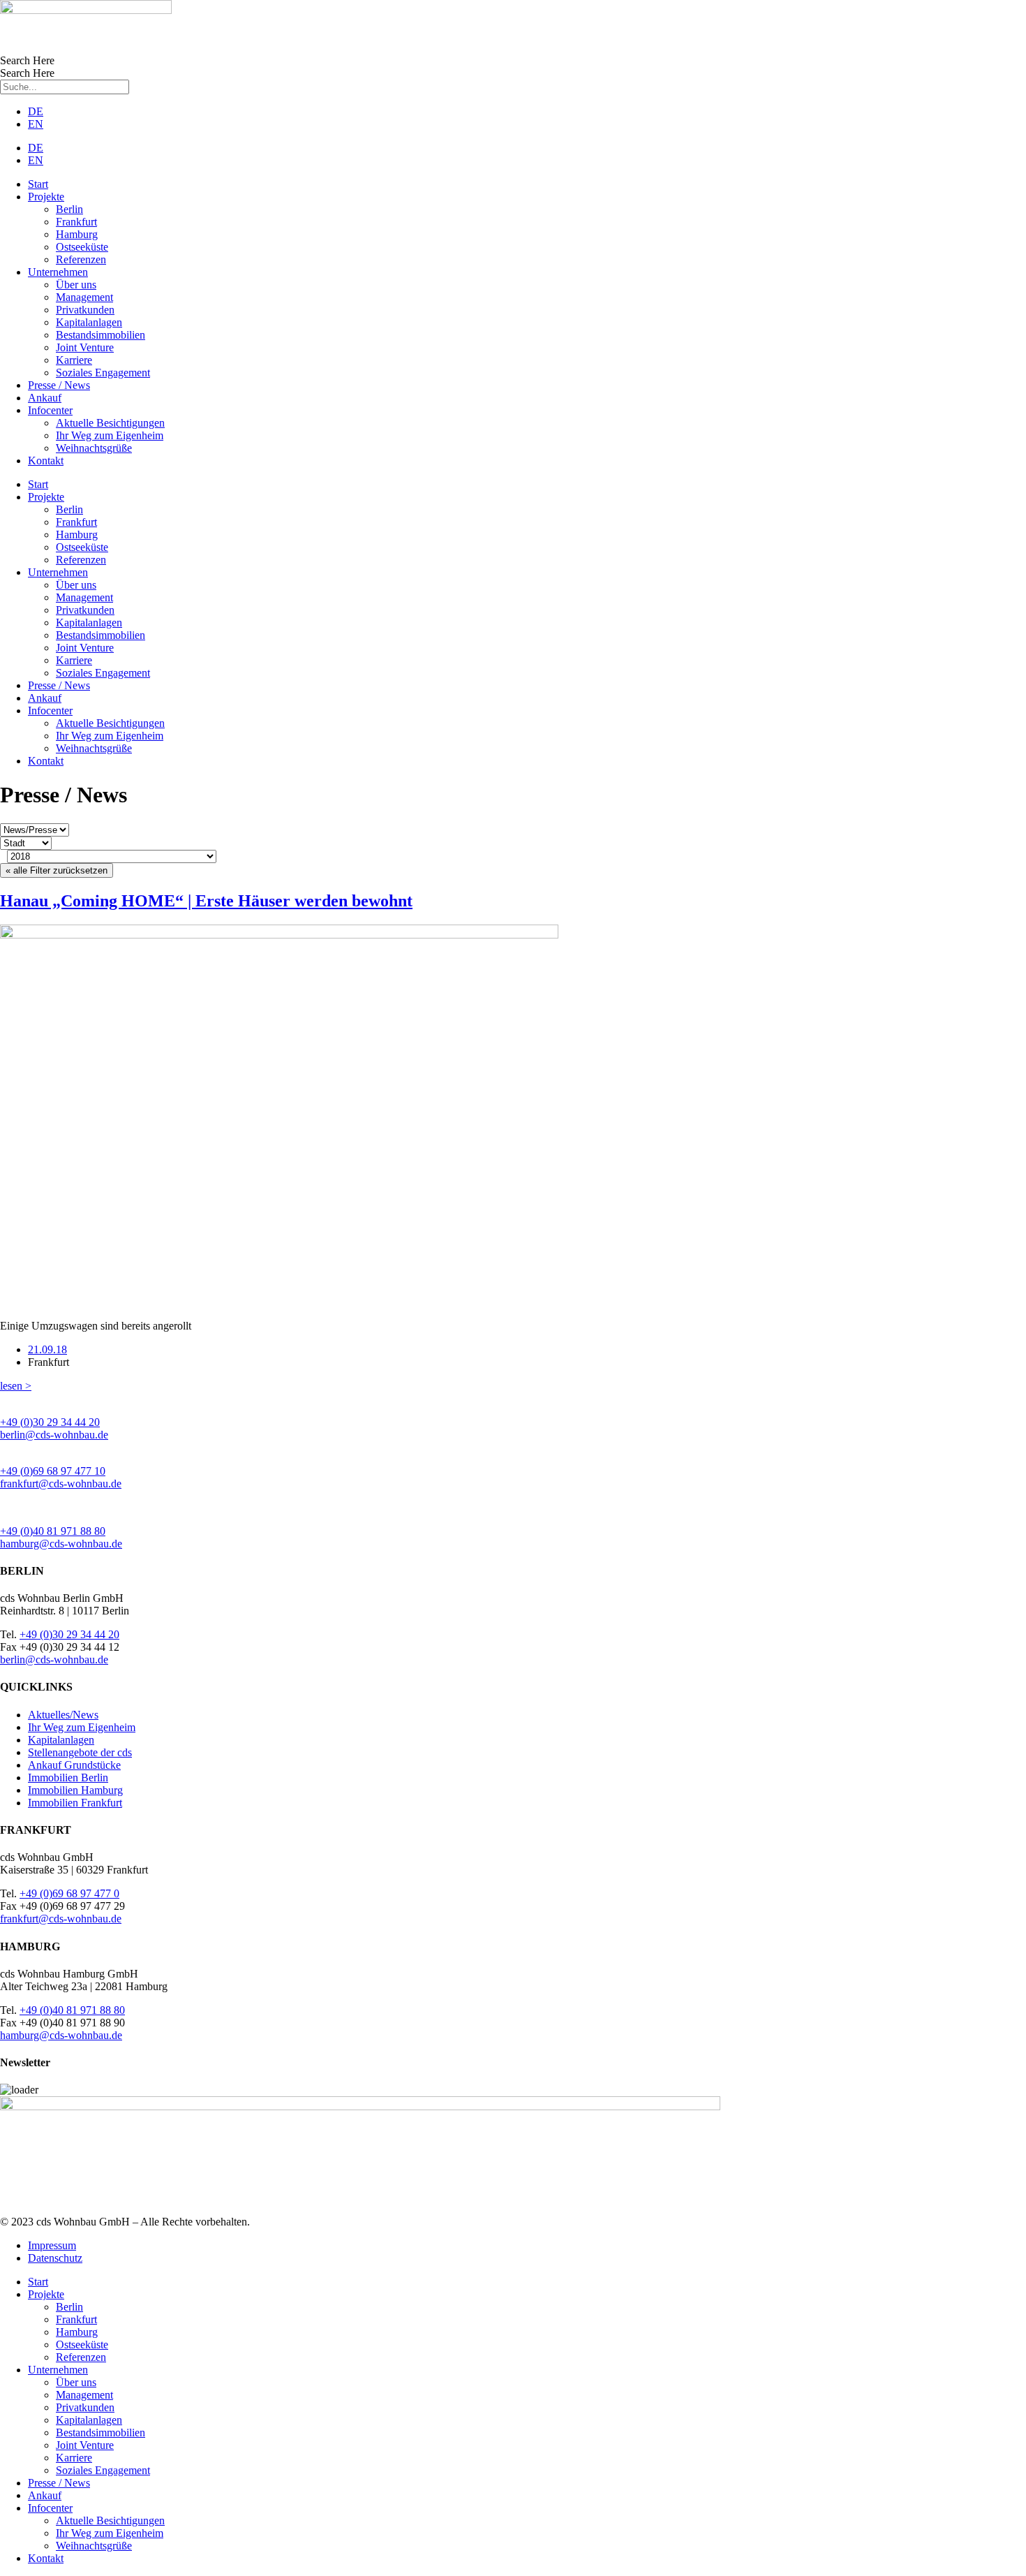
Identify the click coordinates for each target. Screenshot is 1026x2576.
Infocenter (50, 410)
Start (38, 184)
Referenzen (81, 259)
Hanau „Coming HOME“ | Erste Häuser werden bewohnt (206, 901)
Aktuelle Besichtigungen (110, 423)
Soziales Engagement (103, 373)
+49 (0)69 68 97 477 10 (53, 1471)
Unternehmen (58, 272)
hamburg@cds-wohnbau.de (61, 1544)
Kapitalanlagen (89, 322)
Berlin (69, 209)
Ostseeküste (82, 247)
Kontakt (46, 461)
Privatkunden (85, 310)
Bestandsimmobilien (101, 335)
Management (84, 297)
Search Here (27, 60)
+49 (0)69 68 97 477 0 (69, 1893)
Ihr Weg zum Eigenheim (110, 435)
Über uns (76, 285)
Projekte (46, 197)
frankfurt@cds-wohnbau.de (61, 1484)
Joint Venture (85, 347)
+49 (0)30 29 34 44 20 (50, 1422)
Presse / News (59, 385)
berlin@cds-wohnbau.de (54, 1435)
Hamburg (77, 234)
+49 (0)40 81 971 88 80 (53, 1531)
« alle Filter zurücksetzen (57, 870)
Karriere (74, 360)
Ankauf (45, 398)
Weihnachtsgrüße (94, 448)
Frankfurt (76, 222)
